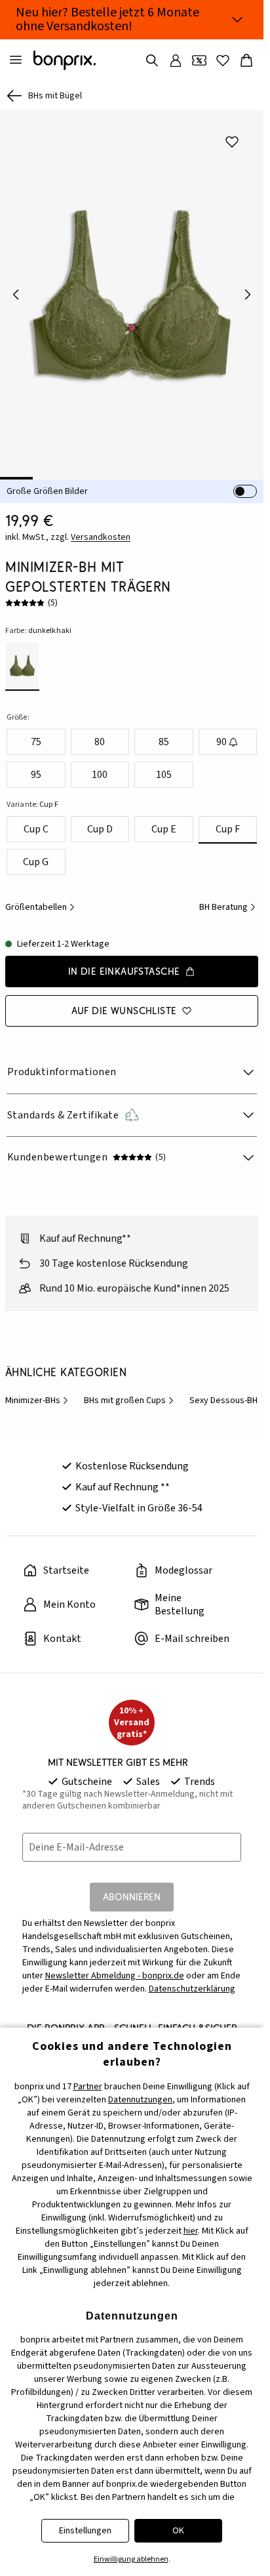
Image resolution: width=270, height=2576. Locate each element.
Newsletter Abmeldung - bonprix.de (115, 1976)
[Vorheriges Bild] (16, 295)
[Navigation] (16, 60)
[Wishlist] (223, 60)
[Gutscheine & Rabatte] (199, 60)
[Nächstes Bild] (248, 295)
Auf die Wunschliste (124, 1011)
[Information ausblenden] (237, 20)
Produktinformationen (62, 1072)
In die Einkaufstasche (124, 971)
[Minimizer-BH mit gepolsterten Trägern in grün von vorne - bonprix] (132, 295)
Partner (88, 2087)
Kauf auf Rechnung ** (123, 1487)
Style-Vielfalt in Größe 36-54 (139, 1508)
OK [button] (178, 2531)
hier (191, 2231)
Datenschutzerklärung (192, 1989)
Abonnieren (132, 1897)
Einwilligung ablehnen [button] (131, 2559)
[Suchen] (152, 60)
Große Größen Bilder (47, 491)
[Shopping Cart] (246, 60)
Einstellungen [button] (85, 2531)
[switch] (245, 491)
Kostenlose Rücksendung (132, 1466)
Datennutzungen (140, 2100)
